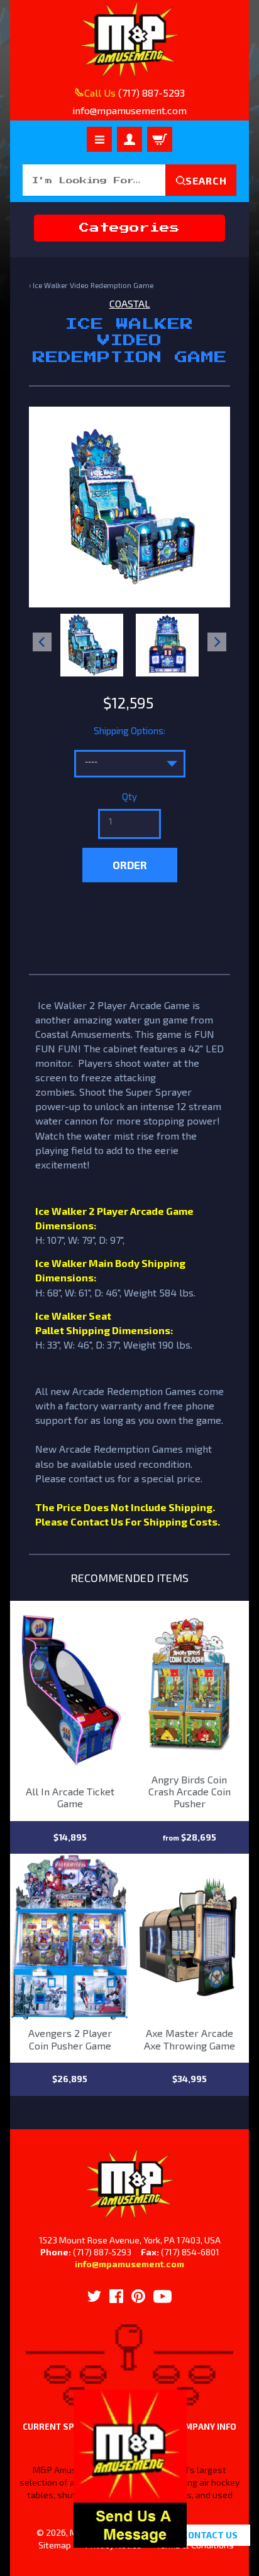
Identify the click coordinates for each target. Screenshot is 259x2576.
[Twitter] (94, 2296)
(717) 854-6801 (190, 2252)
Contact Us (210, 2535)
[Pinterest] (138, 2296)
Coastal (130, 303)
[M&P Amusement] (129, 40)
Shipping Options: (129, 730)
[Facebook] (116, 2296)
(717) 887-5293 (152, 93)
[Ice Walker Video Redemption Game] (92, 645)
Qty (129, 796)
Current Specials (63, 2427)
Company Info (205, 2427)
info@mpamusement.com (129, 2264)
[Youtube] (163, 2296)
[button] (130, 2541)
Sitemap (55, 2545)
